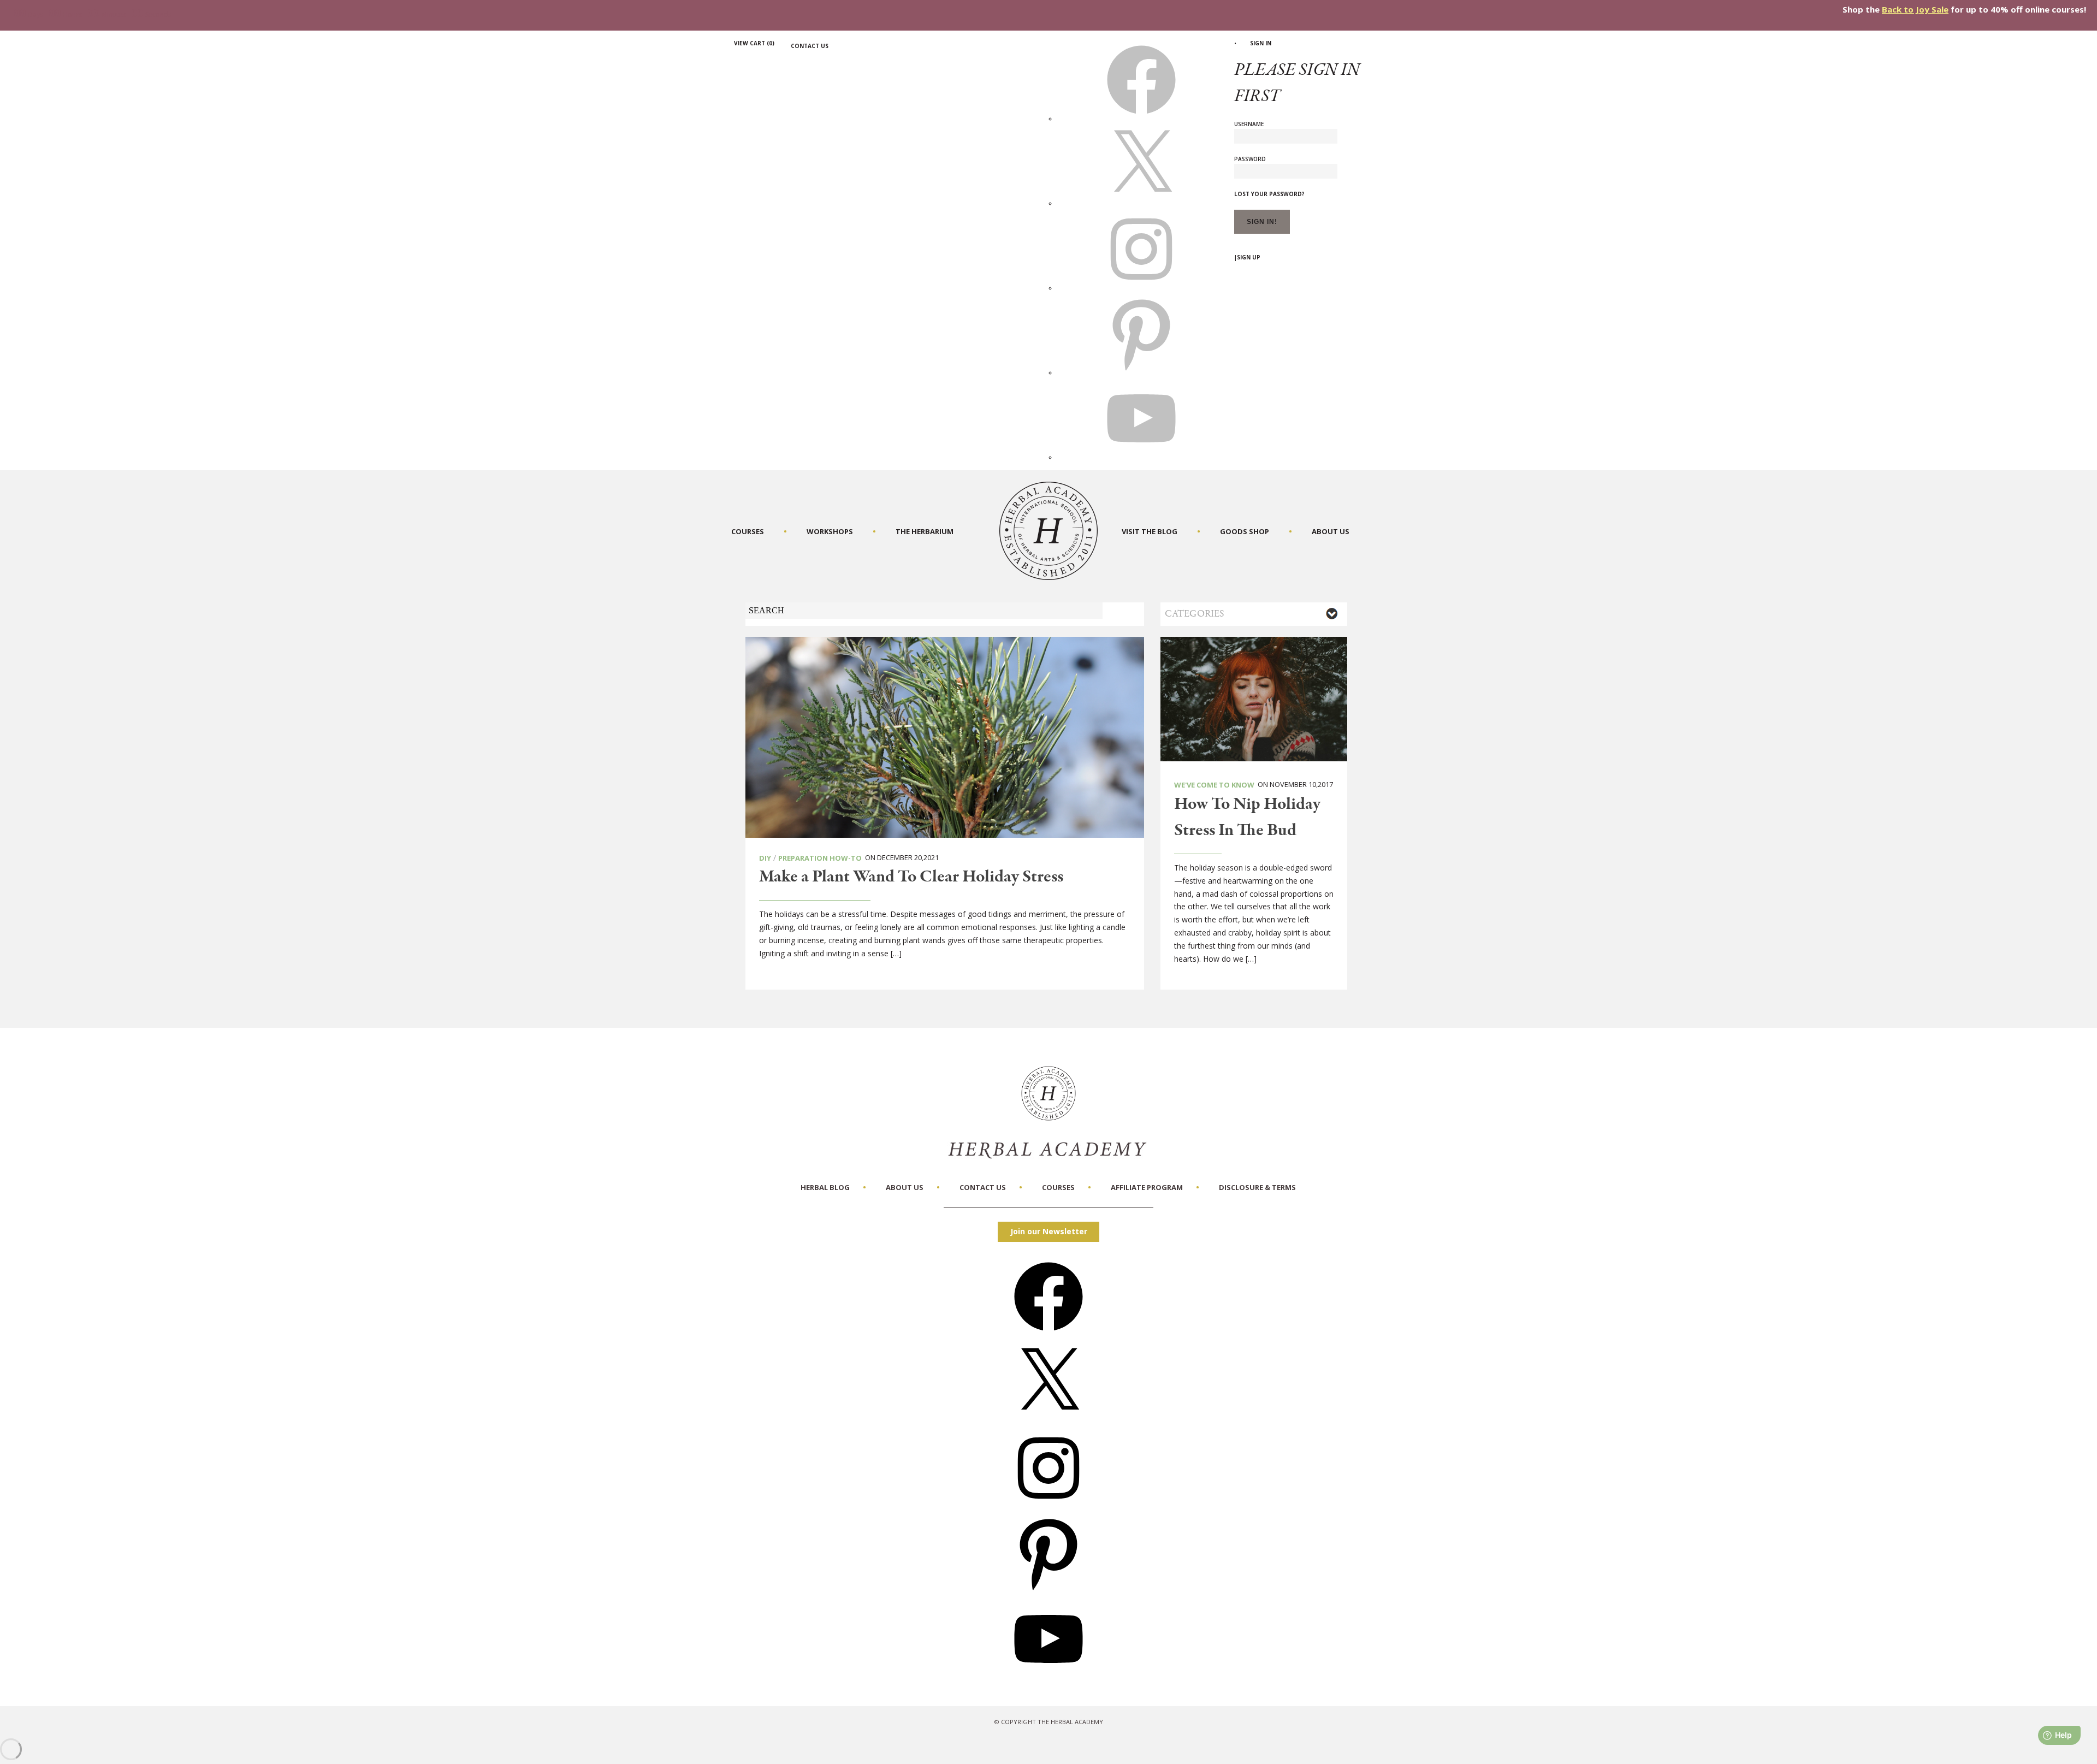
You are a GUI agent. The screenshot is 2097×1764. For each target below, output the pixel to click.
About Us (1331, 531)
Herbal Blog (825, 1187)
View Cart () (754, 43)
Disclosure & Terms (1257, 1187)
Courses (748, 531)
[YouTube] (1048, 1677)
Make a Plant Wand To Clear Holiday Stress (911, 877)
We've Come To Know (1214, 785)
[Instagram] (1048, 1506)
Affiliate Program (1147, 1187)
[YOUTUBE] (1141, 457)
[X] (1141, 203)
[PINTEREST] (1141, 372)
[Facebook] (1048, 1334)
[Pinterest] (1048, 1591)
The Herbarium (925, 531)
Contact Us (810, 46)
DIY (765, 858)
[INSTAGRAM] (1141, 288)
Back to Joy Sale (1915, 9)
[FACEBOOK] (1141, 119)
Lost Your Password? (1269, 194)
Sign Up (1249, 257)
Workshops (830, 531)
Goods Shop (1245, 531)
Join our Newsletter (1049, 1231)
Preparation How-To (820, 858)
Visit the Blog (1150, 531)
